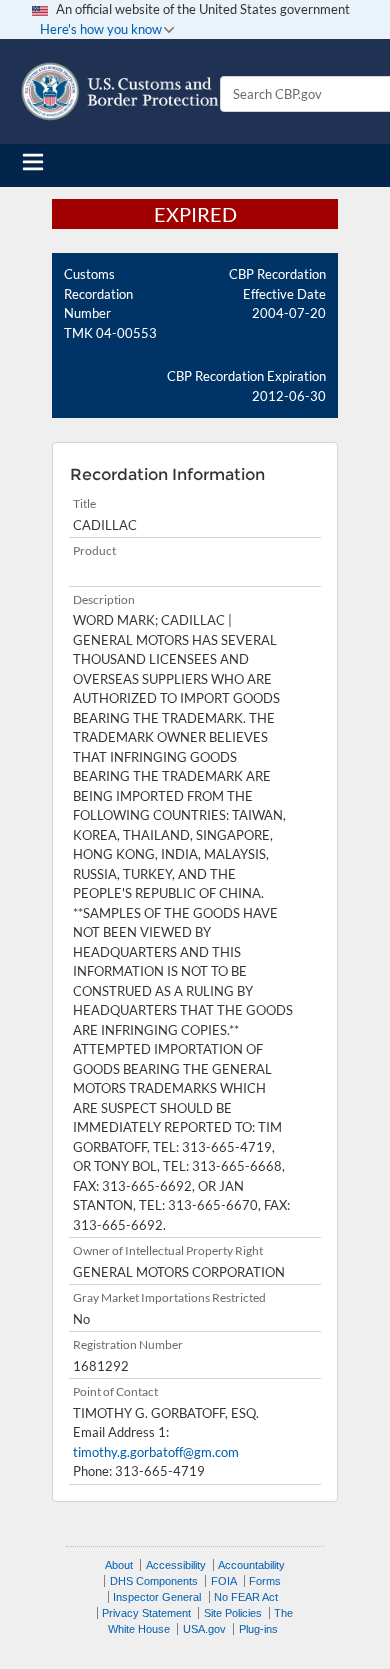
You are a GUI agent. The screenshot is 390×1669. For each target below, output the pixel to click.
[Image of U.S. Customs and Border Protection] (120, 91)
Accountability (251, 1565)
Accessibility (176, 1565)
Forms (265, 1581)
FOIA (224, 1581)
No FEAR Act (246, 1597)
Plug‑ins (258, 1629)
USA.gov (204, 1629)
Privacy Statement (146, 1613)
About (119, 1565)
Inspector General (157, 1597)
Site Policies (233, 1613)
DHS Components (154, 1581)
